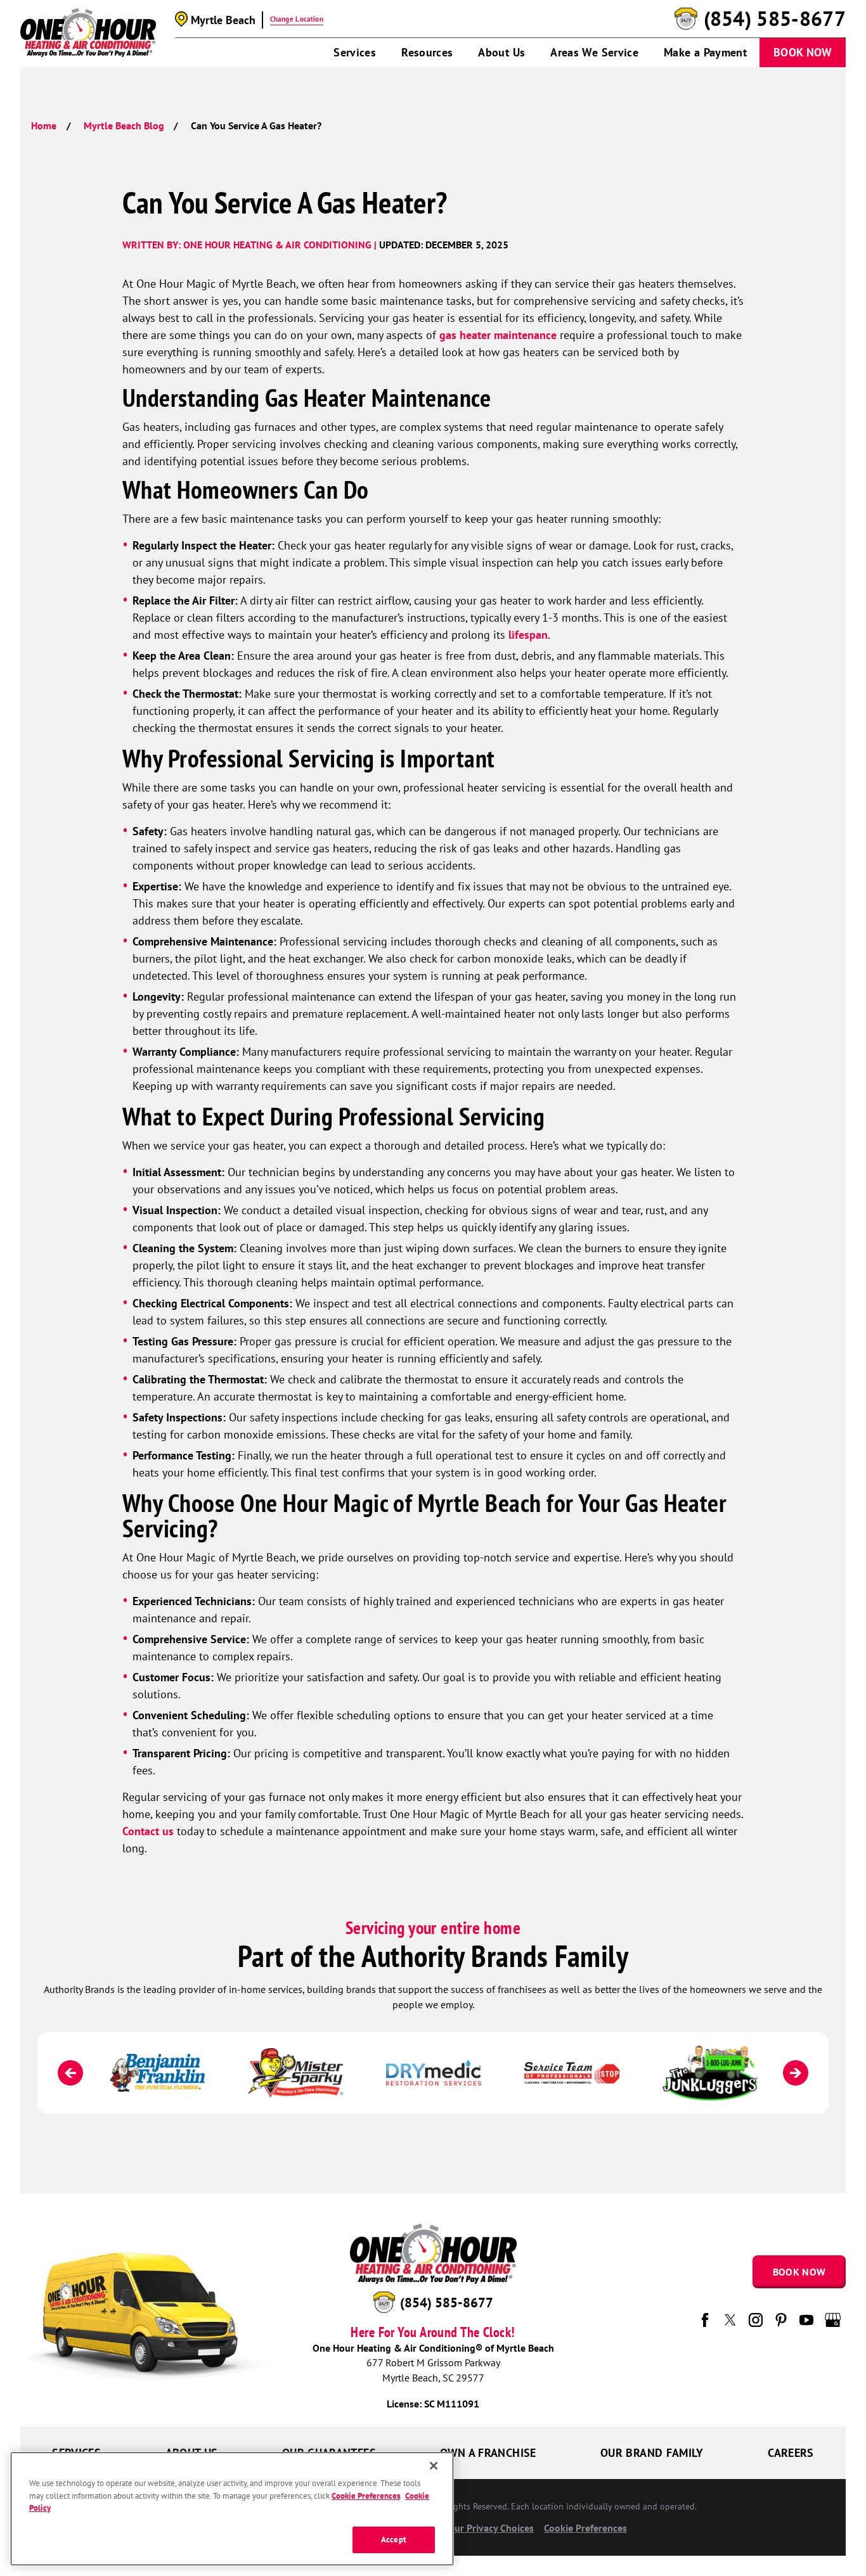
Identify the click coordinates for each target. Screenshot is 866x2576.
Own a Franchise (488, 2453)
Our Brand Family (652, 2453)
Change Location (297, 19)
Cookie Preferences (366, 2496)
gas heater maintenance (498, 335)
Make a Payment (705, 52)
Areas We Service (594, 52)
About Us (501, 52)
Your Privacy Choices (488, 2528)
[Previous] (70, 2073)
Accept (394, 2540)
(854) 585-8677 (775, 19)
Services (355, 52)
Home (44, 125)
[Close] (434, 2466)
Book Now (803, 52)
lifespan (528, 635)
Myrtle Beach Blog (124, 125)
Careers (791, 2453)
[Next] (796, 2073)
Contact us (148, 1831)
